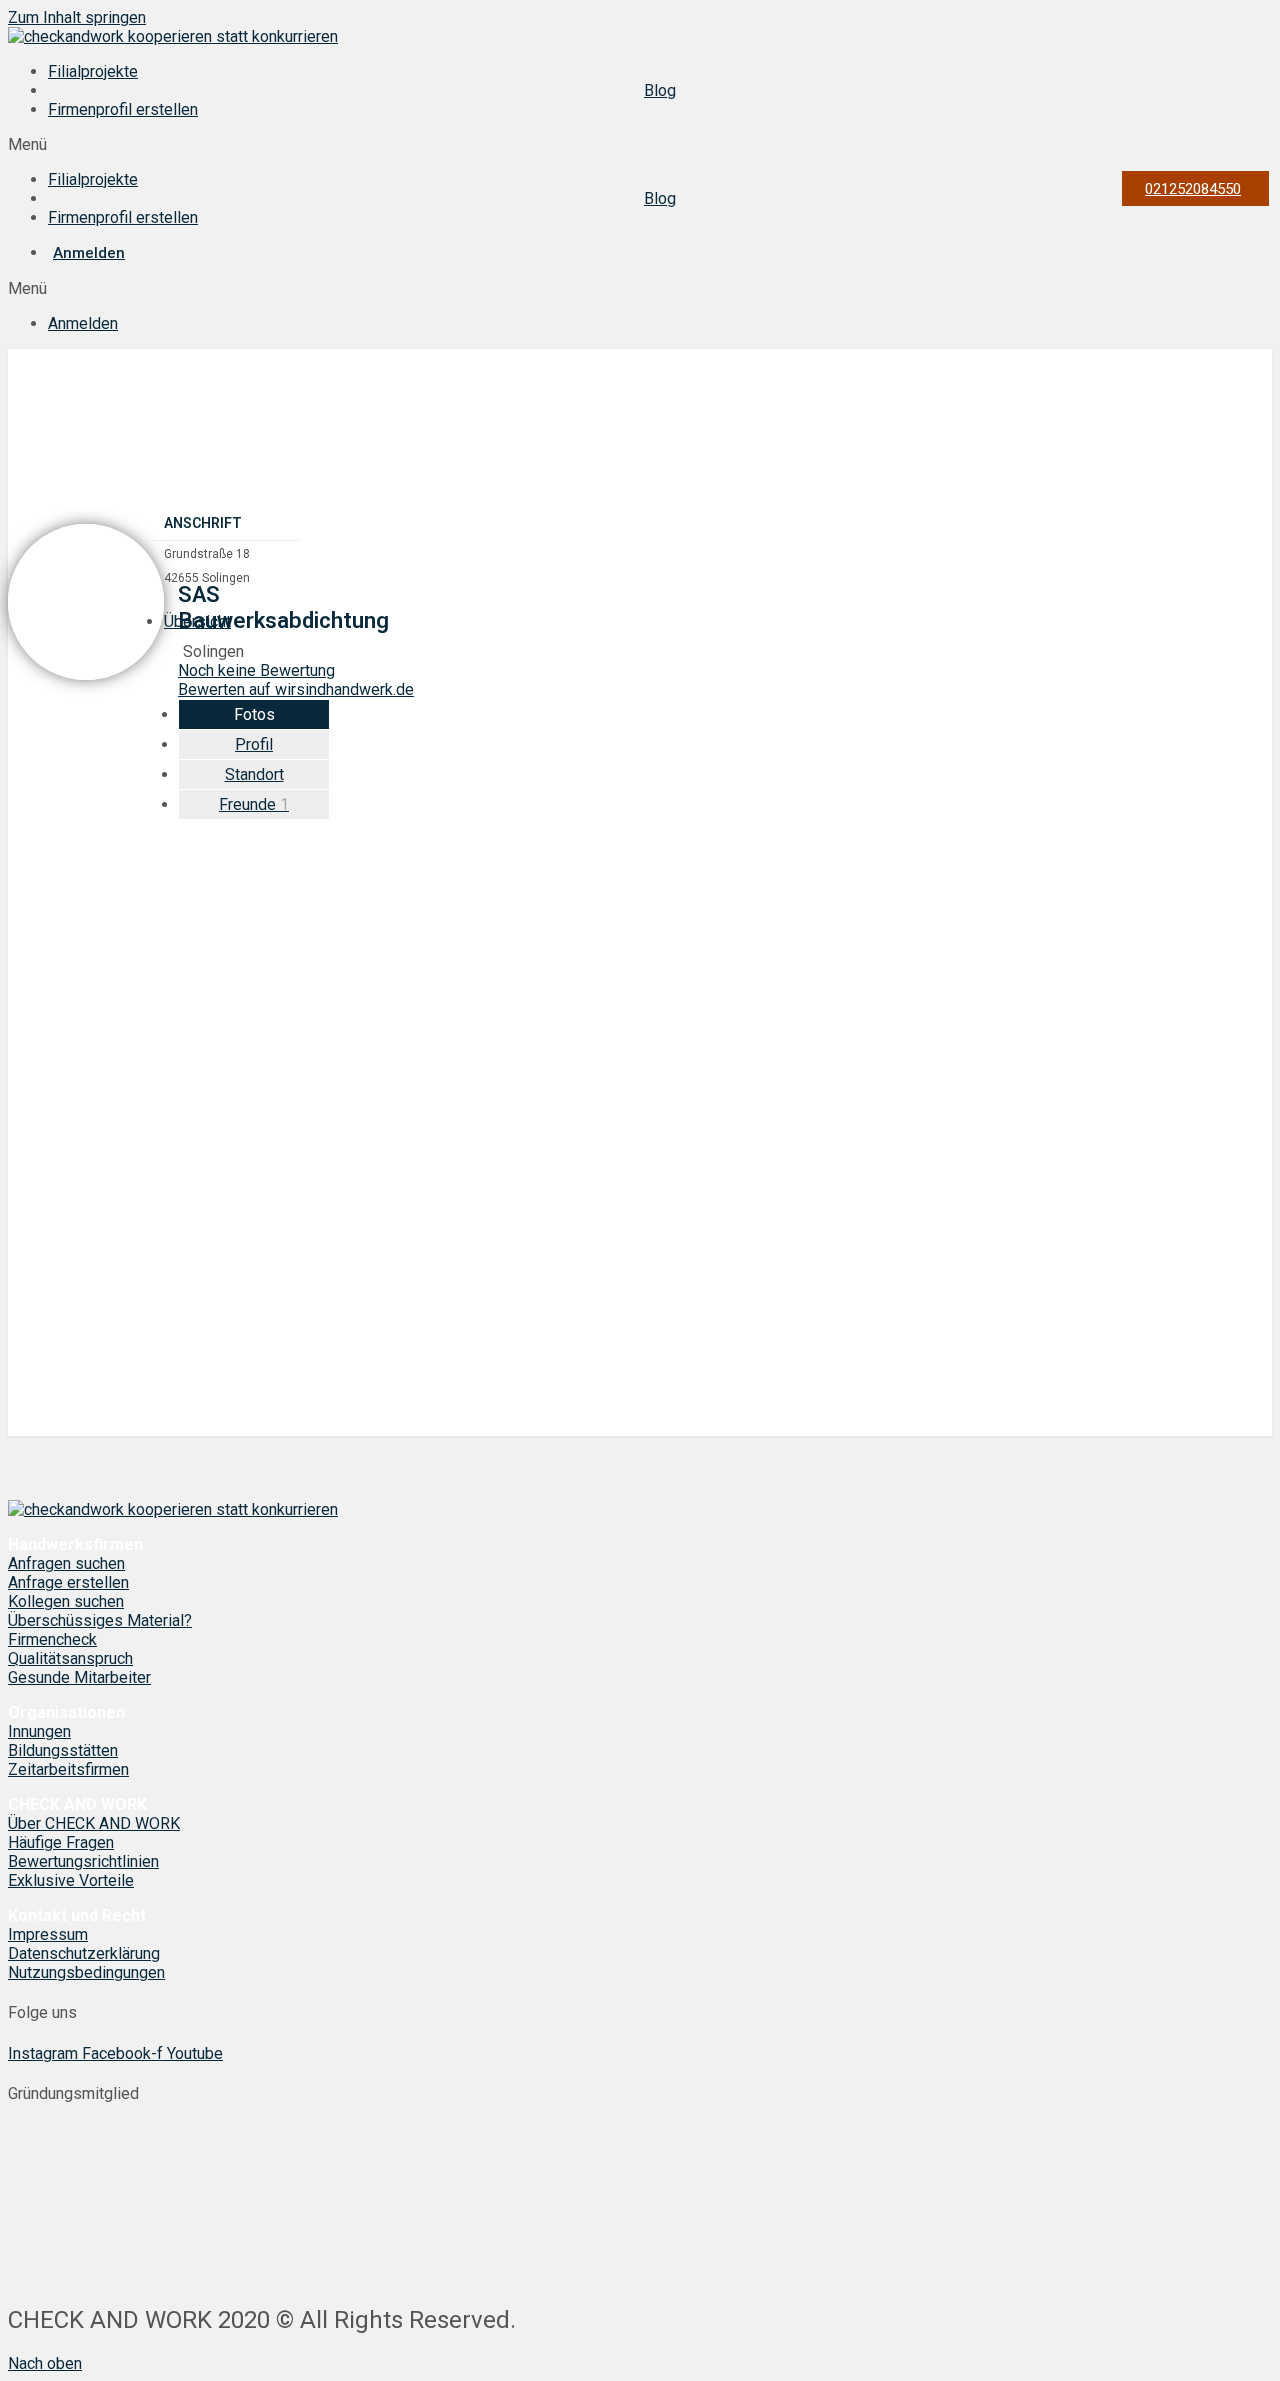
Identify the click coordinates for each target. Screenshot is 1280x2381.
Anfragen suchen (66, 1563)
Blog (660, 90)
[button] (640, 144)
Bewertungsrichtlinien (83, 1861)
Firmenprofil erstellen (123, 109)
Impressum (48, 1934)
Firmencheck (52, 1639)
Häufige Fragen (61, 1842)
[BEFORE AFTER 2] (637, 1118)
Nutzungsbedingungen (86, 1972)
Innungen (39, 1731)
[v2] (637, 1426)
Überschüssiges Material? (100, 1620)
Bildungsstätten (63, 1750)
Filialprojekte (93, 71)
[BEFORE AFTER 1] (637, 964)
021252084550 (1193, 189)
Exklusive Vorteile (71, 1880)
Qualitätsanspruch (70, 1658)
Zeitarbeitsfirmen (68, 1769)
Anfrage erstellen (68, 1582)
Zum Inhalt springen (77, 17)
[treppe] (637, 1272)
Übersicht (197, 621)
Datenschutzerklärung (84, 1953)
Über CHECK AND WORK (94, 1823)
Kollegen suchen (66, 1601)
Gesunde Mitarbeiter (79, 1677)
